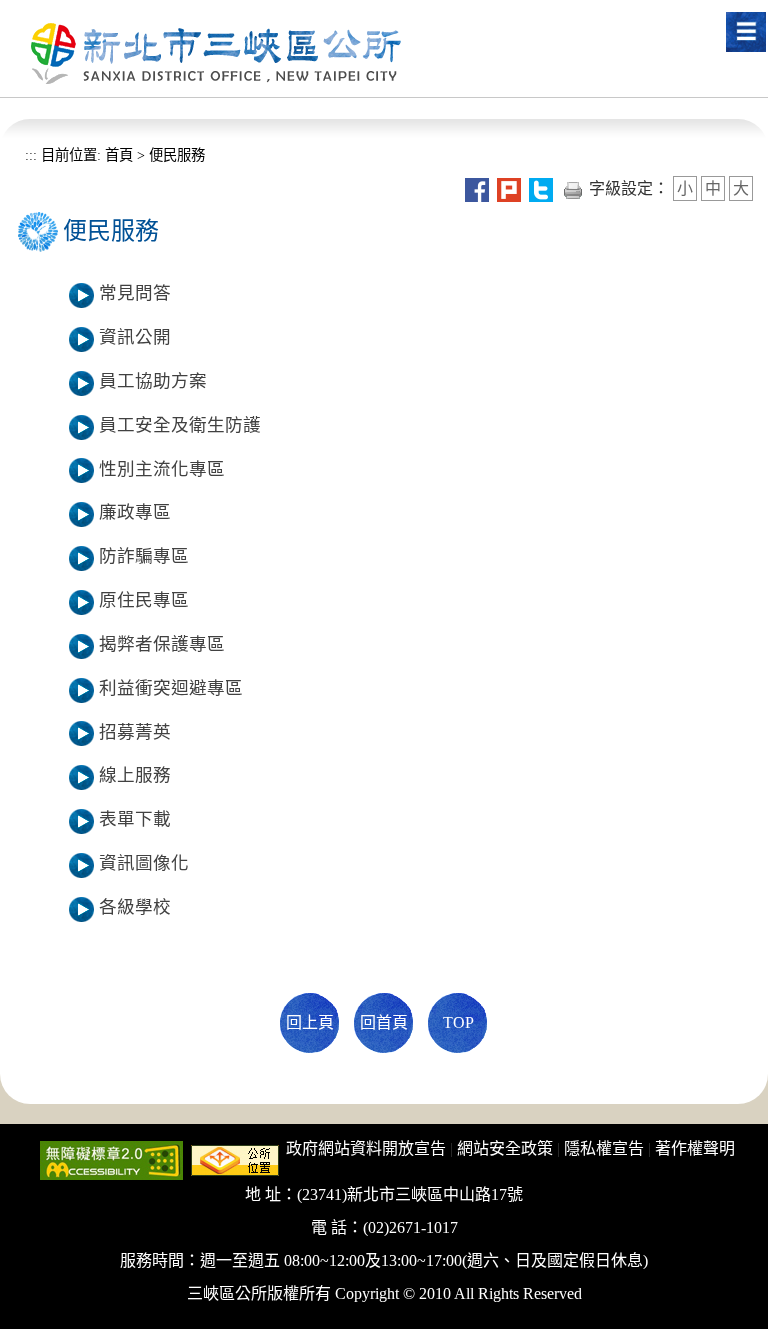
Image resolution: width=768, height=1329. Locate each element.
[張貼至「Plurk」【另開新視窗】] (509, 188)
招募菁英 (135, 732)
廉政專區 (135, 512)
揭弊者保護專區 (162, 644)
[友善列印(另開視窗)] (573, 188)
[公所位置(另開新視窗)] (235, 1159)
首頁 (117, 155)
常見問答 (135, 293)
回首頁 (384, 1022)
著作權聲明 (695, 1148)
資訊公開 (135, 337)
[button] (746, 32)
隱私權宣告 (604, 1148)
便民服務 (177, 155)
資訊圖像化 (144, 863)
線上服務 (135, 775)
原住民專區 (144, 600)
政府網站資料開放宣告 (366, 1148)
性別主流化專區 (162, 469)
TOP (458, 1022)
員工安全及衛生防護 (180, 425)
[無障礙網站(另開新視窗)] (111, 1159)
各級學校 (135, 907)
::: (31, 155)
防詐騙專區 (144, 556)
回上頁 (310, 1022)
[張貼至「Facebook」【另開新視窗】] (477, 188)
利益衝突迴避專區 (171, 688)
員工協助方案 (153, 381)
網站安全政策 (505, 1148)
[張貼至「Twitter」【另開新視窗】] (541, 188)
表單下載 (135, 819)
